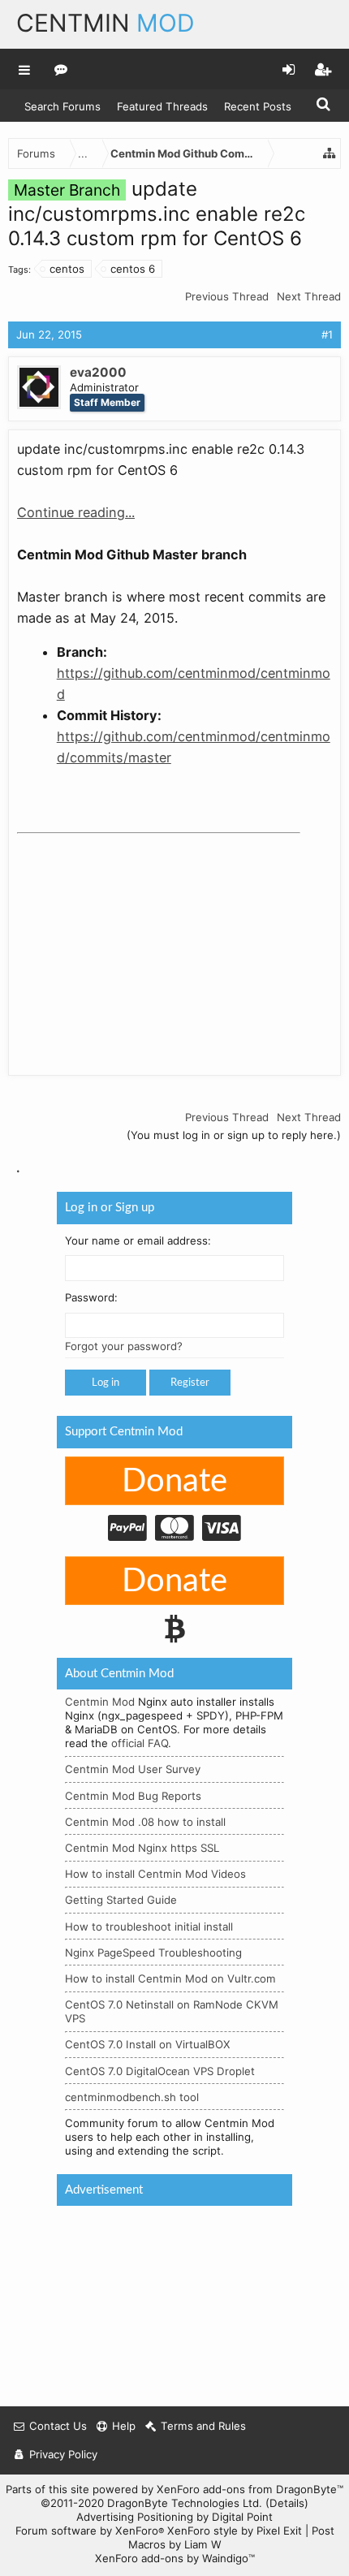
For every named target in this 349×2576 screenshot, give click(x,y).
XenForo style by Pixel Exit (235, 2531)
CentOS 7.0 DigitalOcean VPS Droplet (160, 2071)
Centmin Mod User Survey (133, 1769)
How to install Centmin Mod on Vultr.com (170, 1978)
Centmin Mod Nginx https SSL (142, 1848)
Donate (174, 1482)
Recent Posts (258, 106)
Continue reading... (76, 512)
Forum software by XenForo (90, 2531)
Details (287, 2503)
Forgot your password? (124, 1346)
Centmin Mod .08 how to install (145, 1822)
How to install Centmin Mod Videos (155, 1874)
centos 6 (133, 269)
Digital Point (242, 2517)
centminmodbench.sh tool (132, 2097)
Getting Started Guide (121, 1900)
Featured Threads (162, 106)
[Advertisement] (139, 942)
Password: (91, 1298)
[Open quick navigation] (330, 153)
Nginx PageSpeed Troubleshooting (153, 1952)
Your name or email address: (138, 1241)
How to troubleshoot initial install (149, 1927)
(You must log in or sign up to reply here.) (234, 1135)
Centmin (106, 23)
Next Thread (309, 296)
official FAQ (140, 1743)
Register (190, 1383)
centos (67, 269)
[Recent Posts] (61, 69)
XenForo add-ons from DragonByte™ (250, 2489)
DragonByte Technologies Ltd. (185, 2503)
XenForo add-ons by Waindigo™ (175, 2558)
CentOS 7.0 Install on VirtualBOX (148, 2044)
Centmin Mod (100, 1702)
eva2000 (98, 372)
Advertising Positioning (135, 2517)
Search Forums (62, 106)
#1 (327, 334)
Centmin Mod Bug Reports (133, 1796)
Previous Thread (227, 296)
